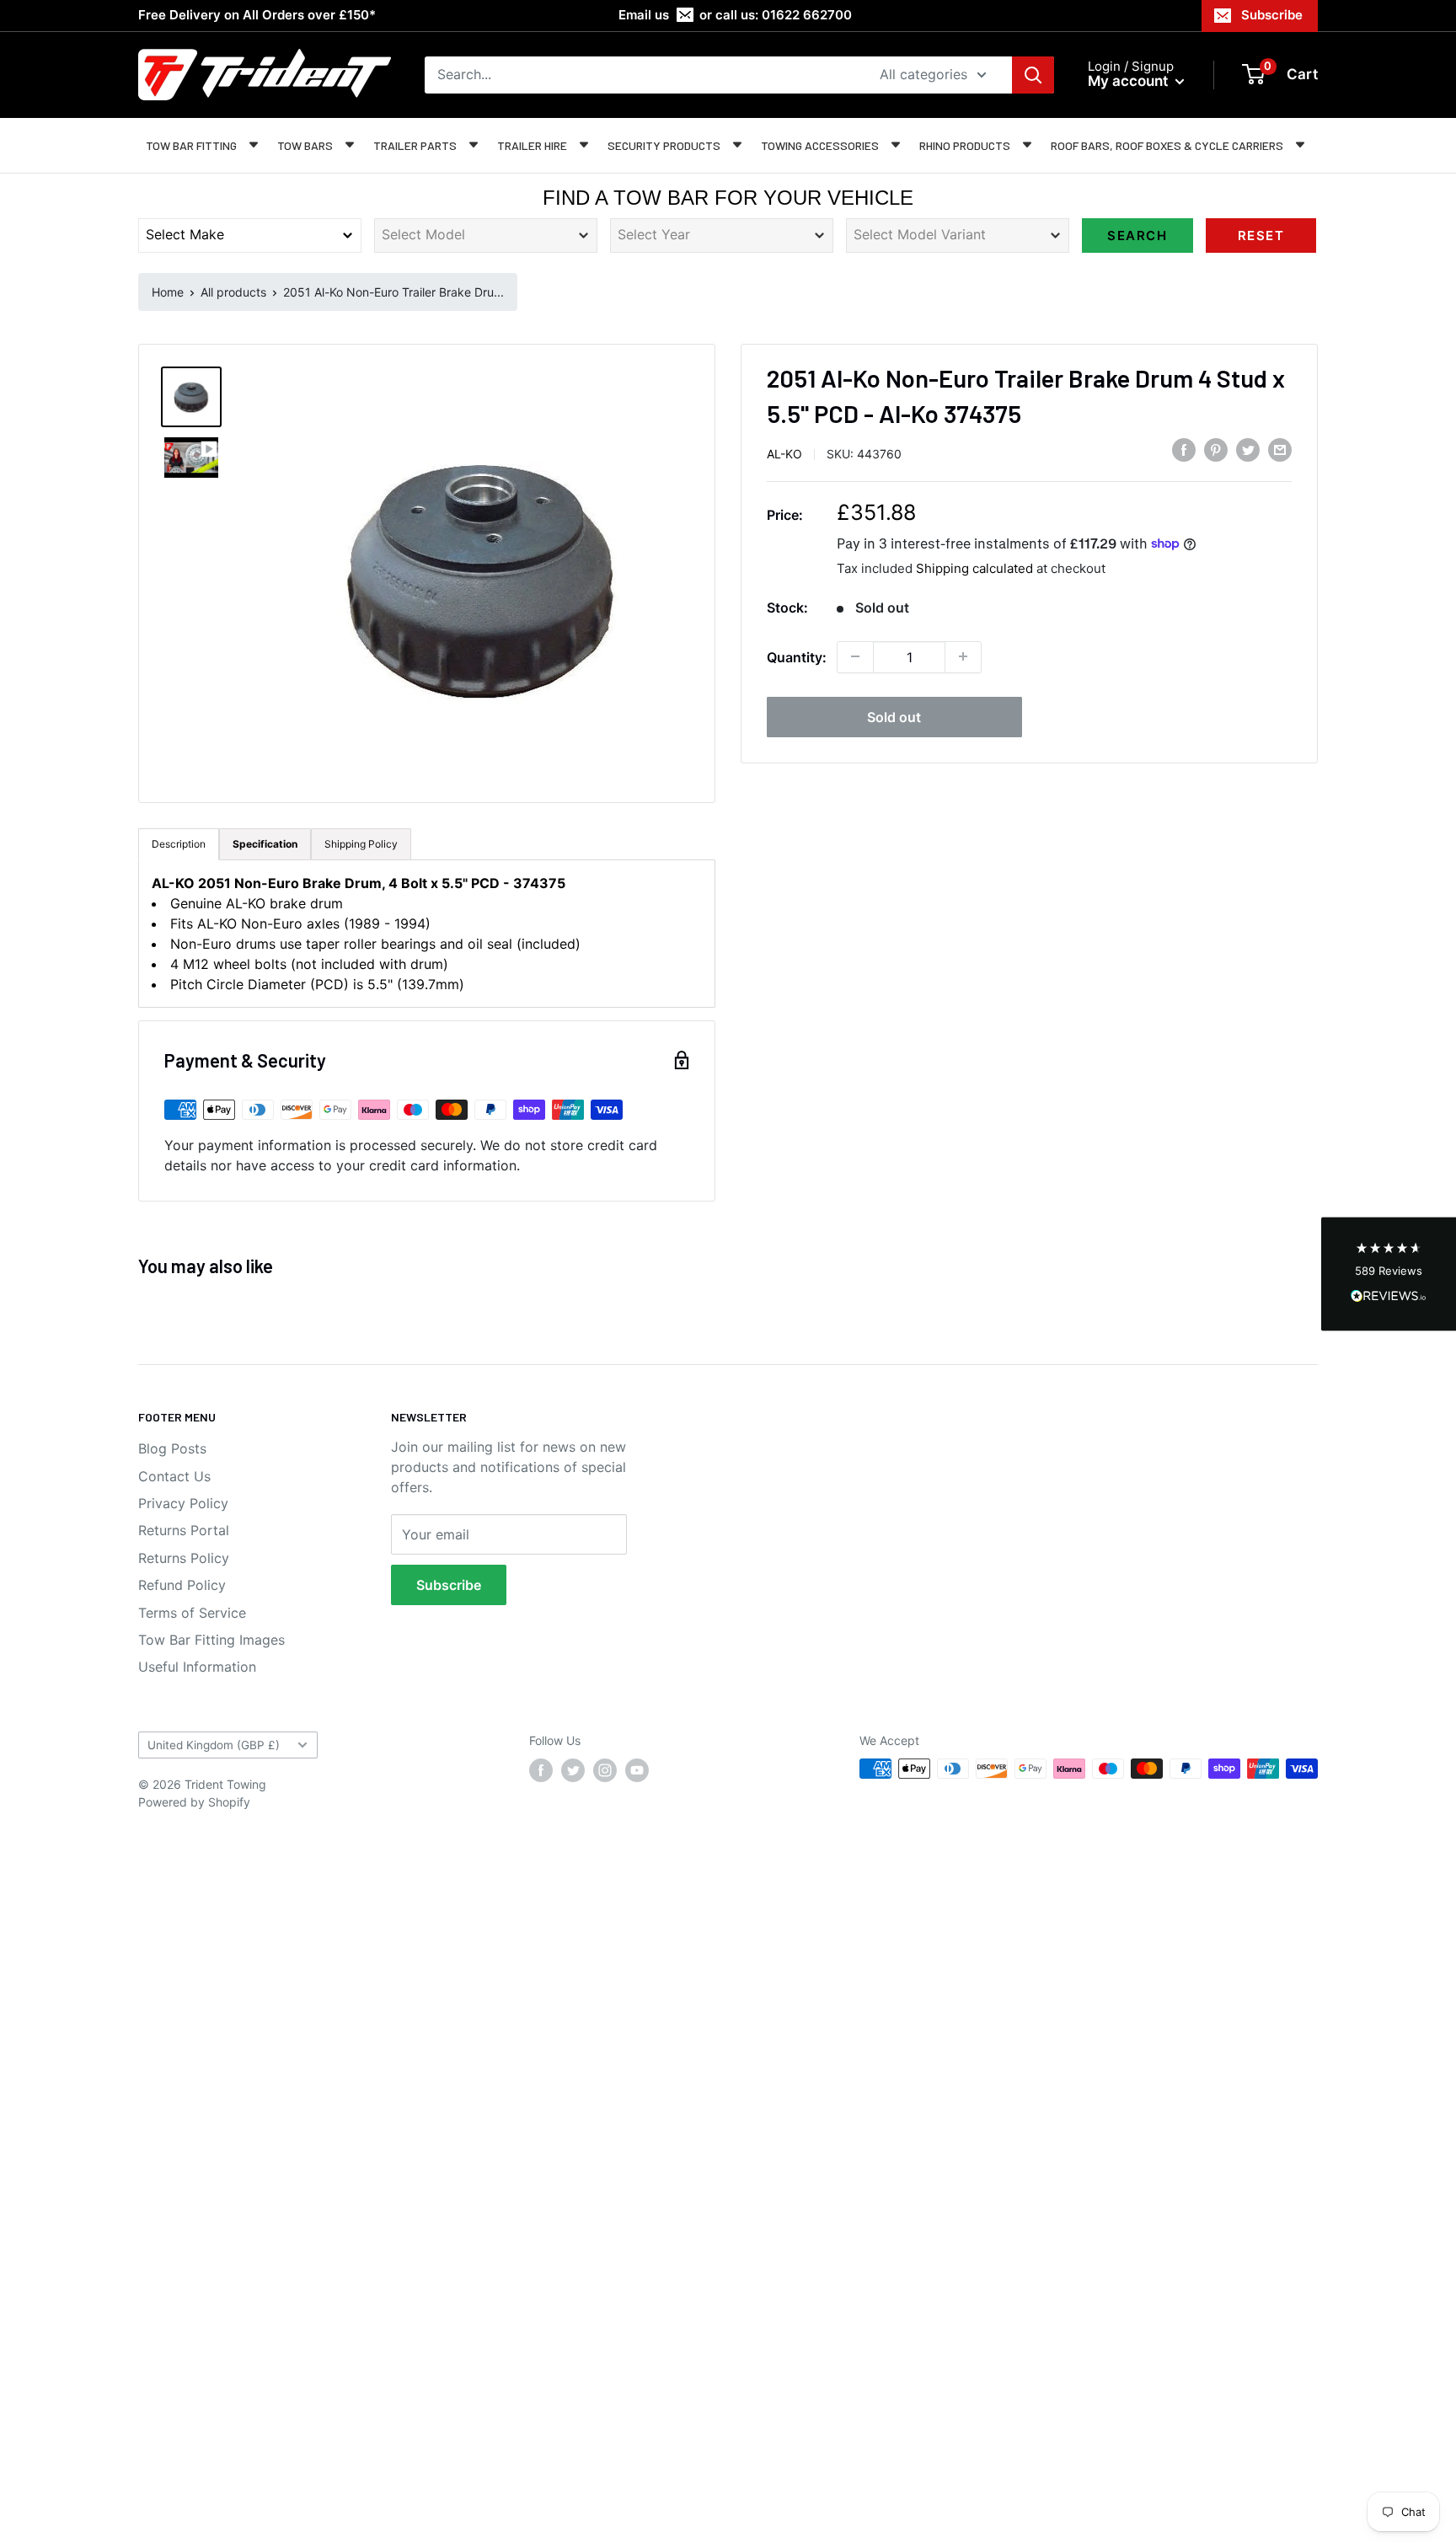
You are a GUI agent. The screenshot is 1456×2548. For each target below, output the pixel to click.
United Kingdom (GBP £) (214, 1745)
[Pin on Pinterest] (1216, 450)
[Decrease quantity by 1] (855, 656)
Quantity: (797, 656)
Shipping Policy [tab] (361, 844)
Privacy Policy (183, 1503)
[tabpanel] (427, 934)
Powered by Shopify (194, 1802)
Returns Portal (184, 1530)
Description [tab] (179, 844)
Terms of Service (192, 1613)
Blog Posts (172, 1448)
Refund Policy (182, 1585)
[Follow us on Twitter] (573, 1770)
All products (233, 292)
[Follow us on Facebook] (541, 1770)
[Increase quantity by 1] (963, 656)
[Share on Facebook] (1184, 450)
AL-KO (784, 453)
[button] (1389, 1274)
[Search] (1033, 75)
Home (168, 292)
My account (1129, 81)
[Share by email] (1280, 450)
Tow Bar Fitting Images (211, 1640)
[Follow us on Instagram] (605, 1770)
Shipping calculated (974, 567)
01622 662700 (807, 15)
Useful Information (197, 1667)
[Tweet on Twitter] (1248, 450)
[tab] (265, 844)
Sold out (894, 716)
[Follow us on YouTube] (637, 1770)
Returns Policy (184, 1558)
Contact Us (174, 1476)
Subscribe (1272, 15)
